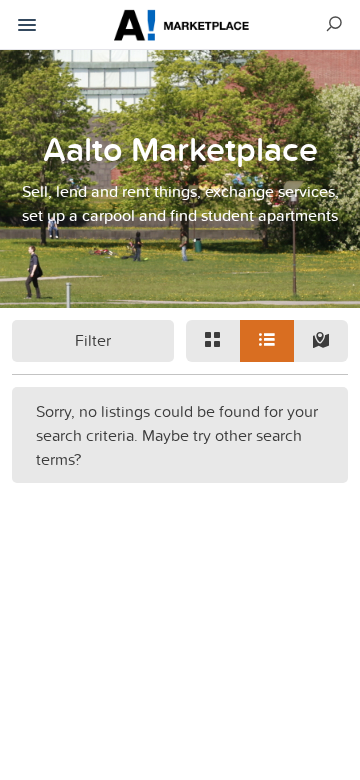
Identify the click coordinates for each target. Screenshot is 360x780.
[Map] (321, 341)
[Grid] (213, 341)
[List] (267, 341)
